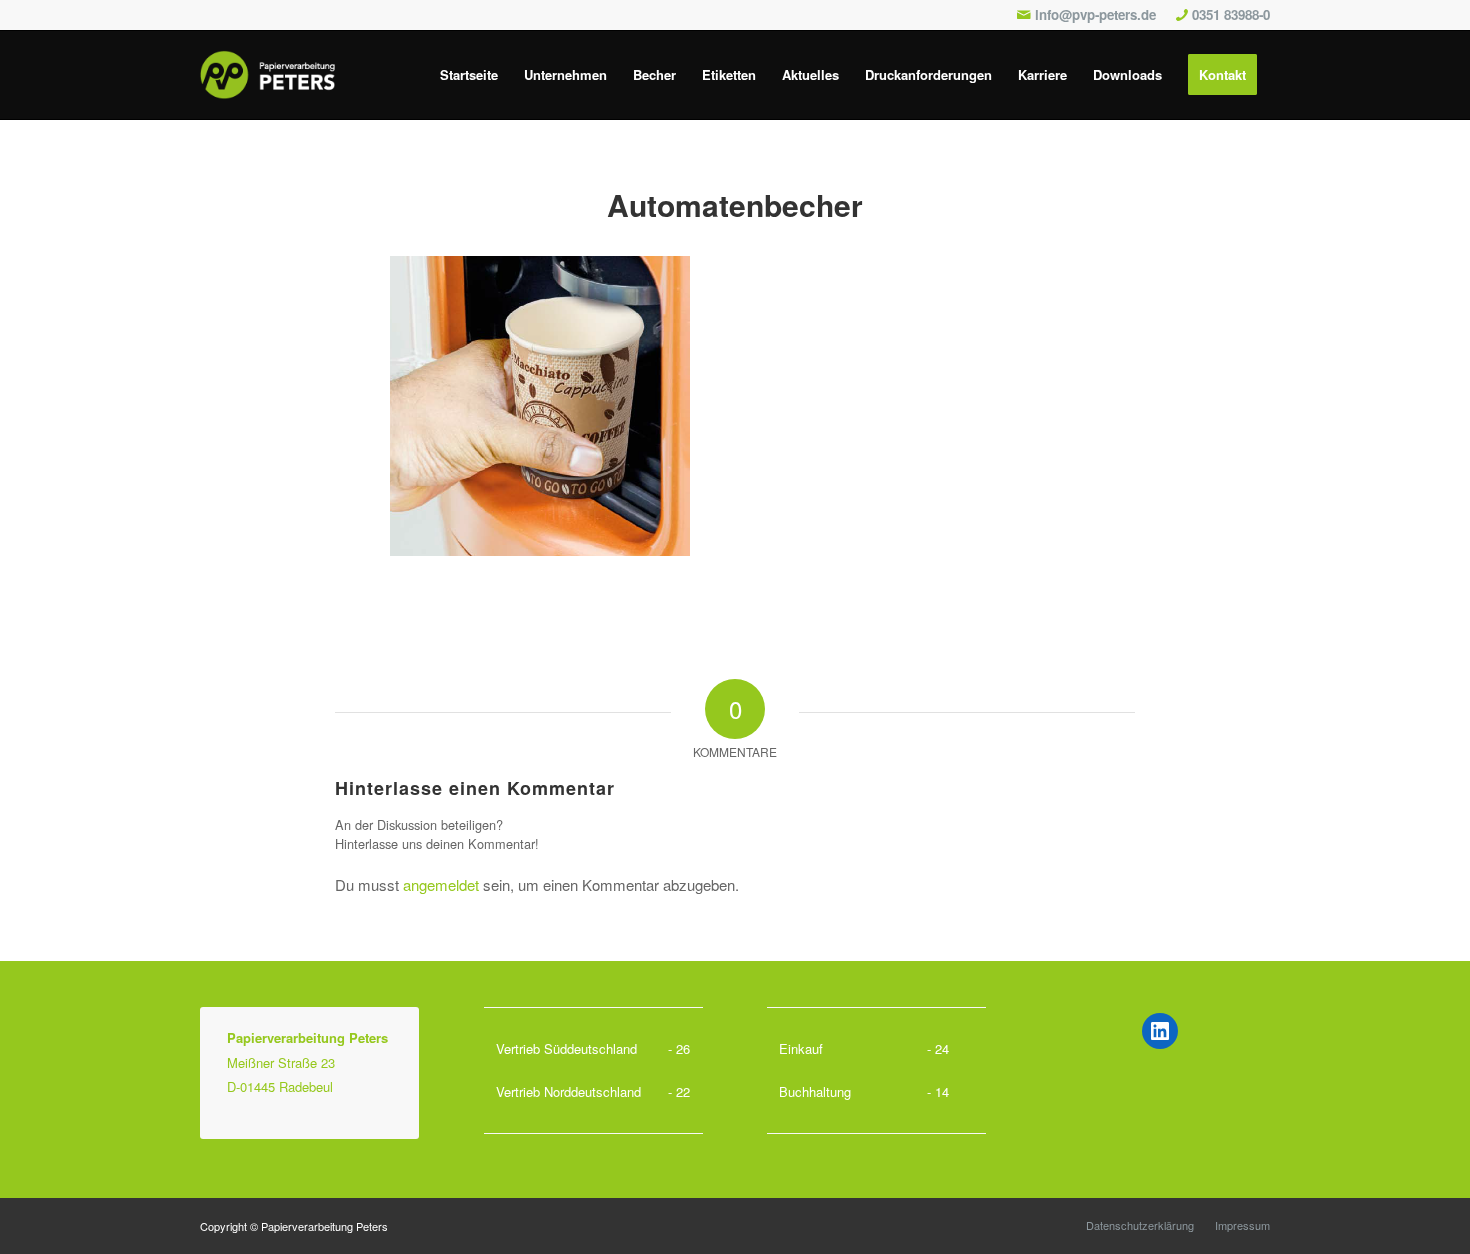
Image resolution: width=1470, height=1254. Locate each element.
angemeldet (441, 884)
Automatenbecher (735, 204)
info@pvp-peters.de (1095, 14)
